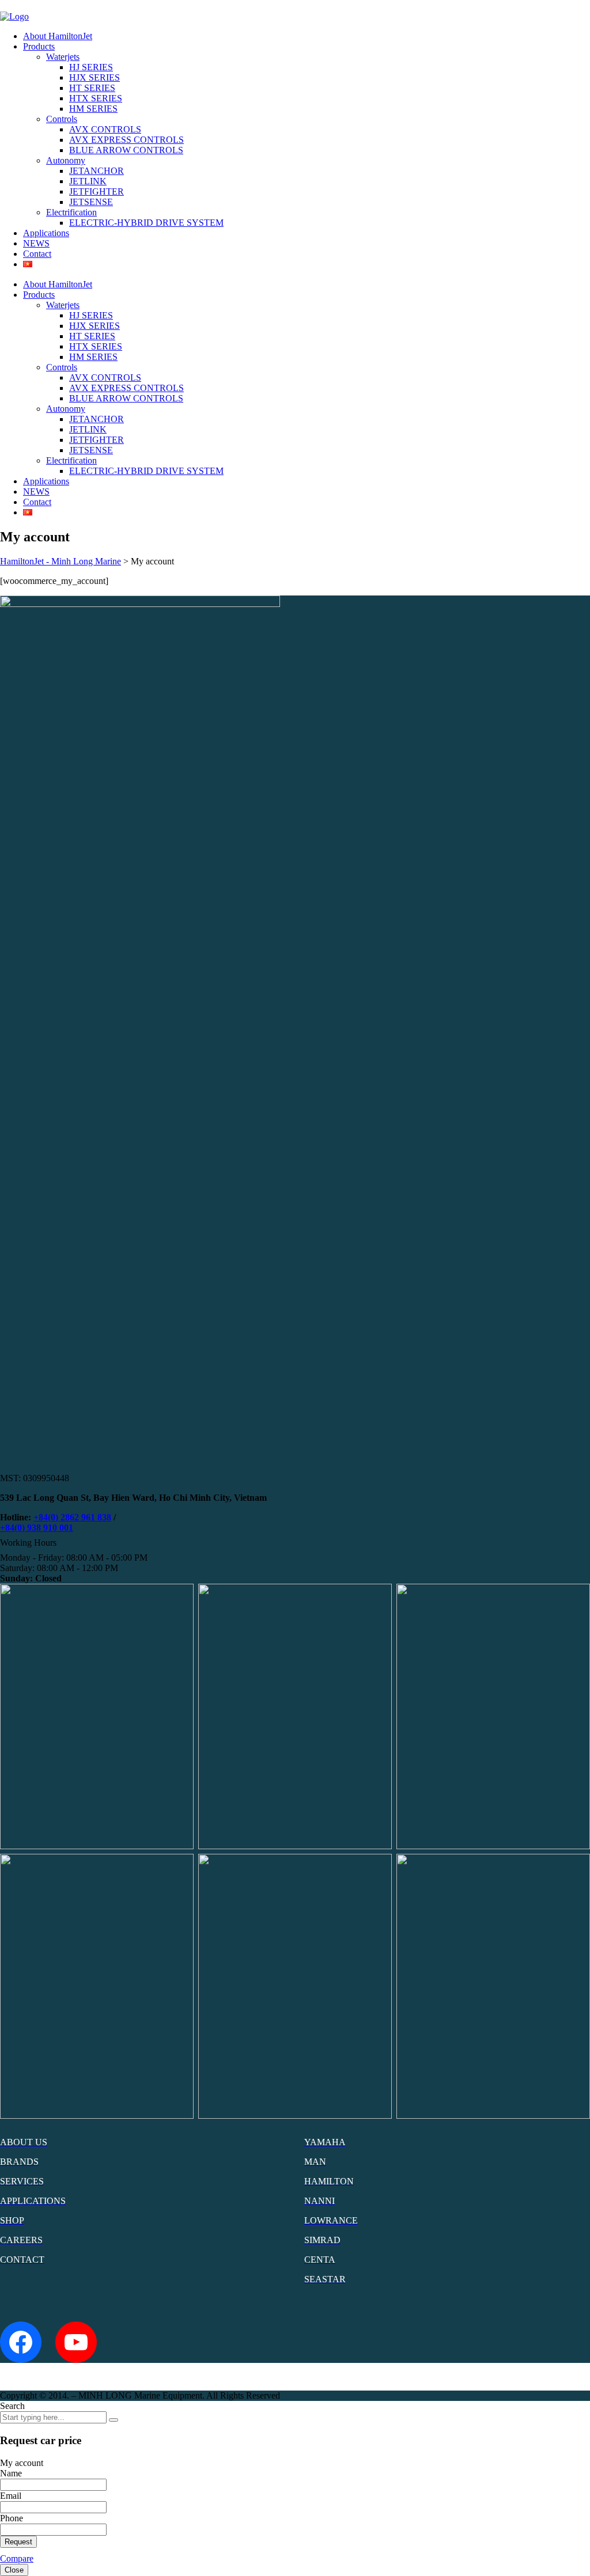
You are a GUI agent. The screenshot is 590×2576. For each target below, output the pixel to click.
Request (18, 2542)
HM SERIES (93, 109)
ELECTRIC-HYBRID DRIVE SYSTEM (146, 223)
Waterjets (63, 57)
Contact (37, 254)
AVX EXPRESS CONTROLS (126, 140)
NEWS (36, 243)
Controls (62, 119)
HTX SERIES (96, 98)
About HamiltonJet (58, 36)
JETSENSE (91, 202)
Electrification (71, 212)
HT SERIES (92, 88)
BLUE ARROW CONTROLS (126, 150)
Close (14, 2570)
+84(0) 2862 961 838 (72, 1517)
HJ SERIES (91, 67)
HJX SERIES (94, 77)
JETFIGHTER (97, 191)
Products (39, 46)
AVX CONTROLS (105, 129)
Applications (46, 233)
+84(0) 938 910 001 (37, 1528)
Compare (17, 2558)
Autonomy (66, 160)
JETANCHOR (97, 171)
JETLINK (88, 181)
